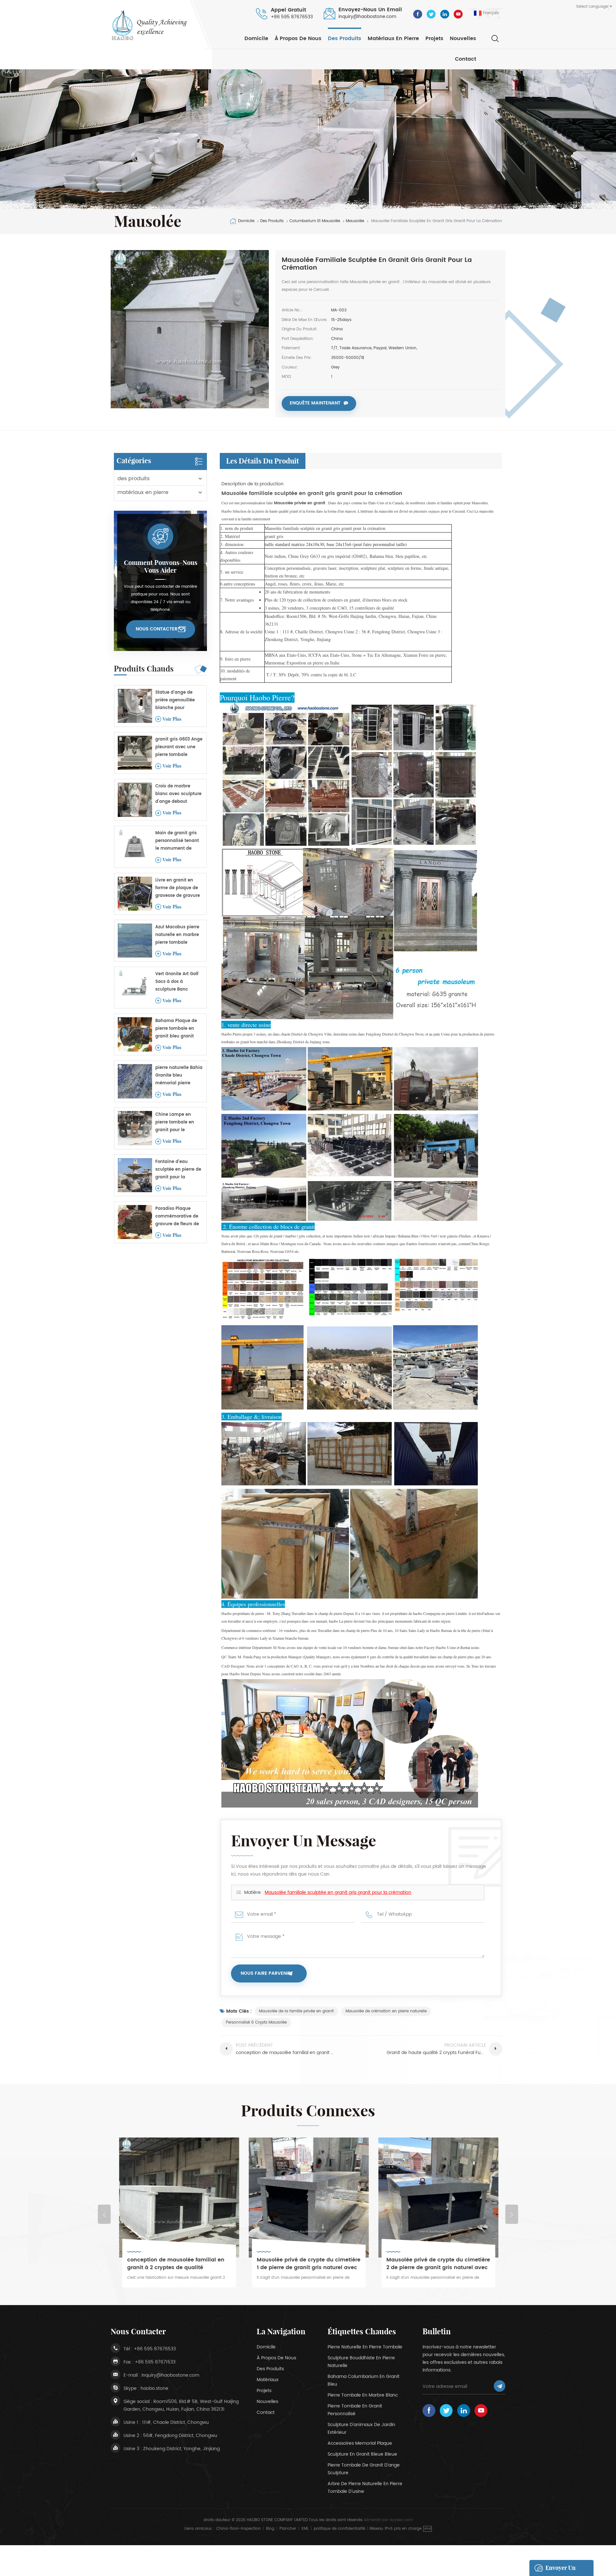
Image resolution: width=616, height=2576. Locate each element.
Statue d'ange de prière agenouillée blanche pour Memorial (175, 701)
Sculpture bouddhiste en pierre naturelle (361, 2362)
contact (466, 59)
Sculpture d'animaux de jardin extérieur (361, 2429)
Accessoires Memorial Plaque (360, 2443)
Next (512, 2214)
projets (434, 39)
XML (305, 2529)
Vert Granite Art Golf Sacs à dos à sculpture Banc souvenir (177, 982)
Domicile (256, 39)
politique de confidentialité (339, 2529)
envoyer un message (560, 2570)
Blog (270, 2529)
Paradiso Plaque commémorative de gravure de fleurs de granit (177, 1217)
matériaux (268, 2380)
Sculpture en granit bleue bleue (362, 2454)
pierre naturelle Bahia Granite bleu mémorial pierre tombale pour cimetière (179, 1076)
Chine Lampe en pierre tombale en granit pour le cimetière (175, 1123)
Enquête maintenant (315, 403)
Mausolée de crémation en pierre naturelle (386, 2011)
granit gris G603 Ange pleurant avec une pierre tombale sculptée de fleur (179, 747)
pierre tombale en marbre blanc (363, 2395)
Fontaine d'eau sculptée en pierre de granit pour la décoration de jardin (178, 1170)
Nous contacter (157, 629)
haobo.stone (154, 2388)
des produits (345, 39)
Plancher (288, 2529)
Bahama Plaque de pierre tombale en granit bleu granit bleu (176, 1029)
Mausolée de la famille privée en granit (296, 2011)
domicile (266, 2347)
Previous (104, 2214)
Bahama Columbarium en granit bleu (364, 2380)
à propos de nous (298, 39)
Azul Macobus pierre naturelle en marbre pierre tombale (177, 935)
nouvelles (463, 39)
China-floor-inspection (239, 2529)
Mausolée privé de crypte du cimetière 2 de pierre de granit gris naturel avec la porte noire (308, 2264)
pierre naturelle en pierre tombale (365, 2347)
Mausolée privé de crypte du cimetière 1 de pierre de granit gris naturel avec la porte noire (179, 2264)
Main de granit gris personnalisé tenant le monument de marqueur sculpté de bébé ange (178, 841)
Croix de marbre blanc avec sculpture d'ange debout (178, 794)
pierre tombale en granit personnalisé (355, 2410)
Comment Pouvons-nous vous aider (161, 567)
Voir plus (172, 719)
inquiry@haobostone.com (367, 17)
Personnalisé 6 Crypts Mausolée (256, 2022)
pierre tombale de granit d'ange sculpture (364, 2469)
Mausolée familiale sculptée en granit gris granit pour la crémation (338, 1892)
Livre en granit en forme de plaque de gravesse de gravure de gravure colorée (178, 888)
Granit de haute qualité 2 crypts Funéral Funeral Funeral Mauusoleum (436, 2264)
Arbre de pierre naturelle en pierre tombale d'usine (365, 2488)
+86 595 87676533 (292, 17)
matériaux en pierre (393, 39)
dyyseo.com (401, 2520)
